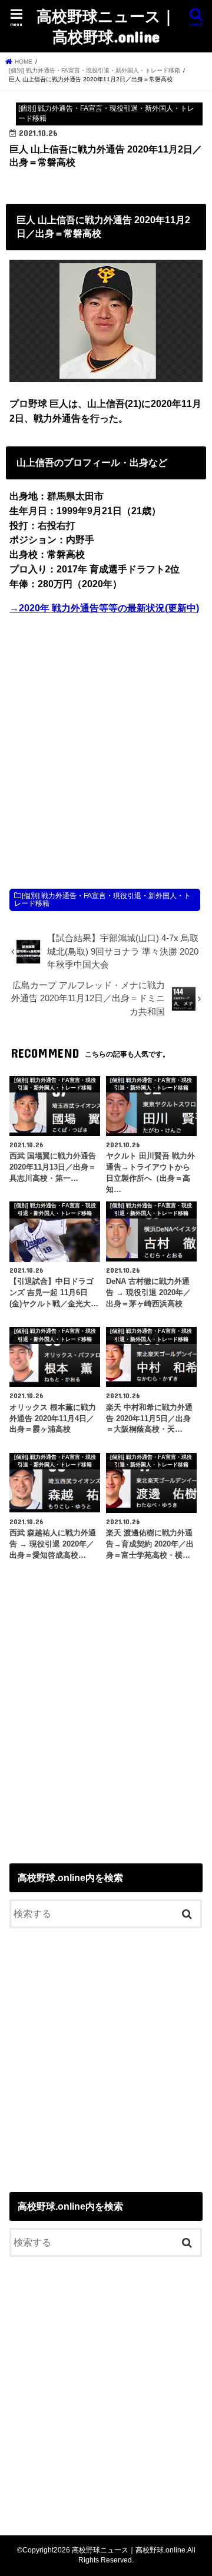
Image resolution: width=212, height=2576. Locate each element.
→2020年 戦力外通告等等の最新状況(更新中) (104, 608)
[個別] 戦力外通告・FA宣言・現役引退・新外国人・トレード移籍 (102, 900)
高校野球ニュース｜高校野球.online (106, 26)
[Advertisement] (106, 740)
